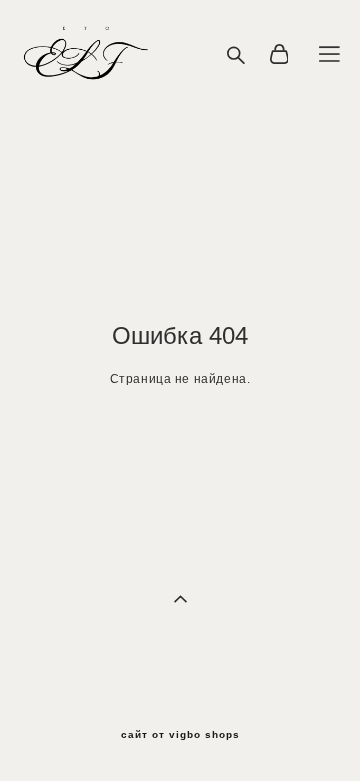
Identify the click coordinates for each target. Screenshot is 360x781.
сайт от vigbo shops (180, 735)
